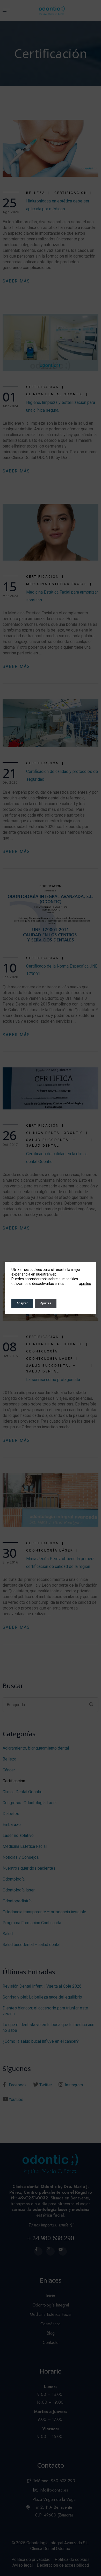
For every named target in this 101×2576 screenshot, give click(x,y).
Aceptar (22, 1303)
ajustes (85, 1284)
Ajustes (46, 1303)
